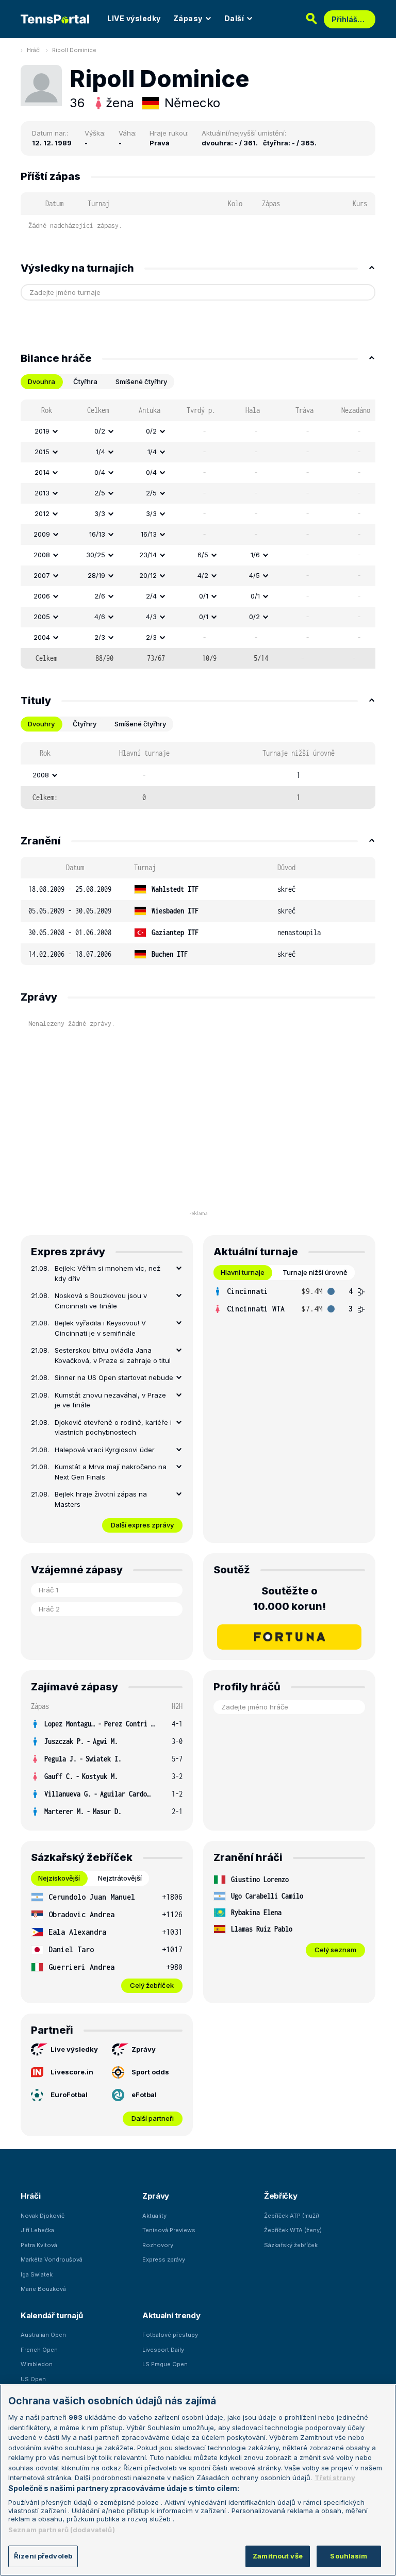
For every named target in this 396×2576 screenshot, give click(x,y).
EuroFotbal (69, 2095)
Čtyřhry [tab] (85, 724)
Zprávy (144, 2049)
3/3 (100, 513)
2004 (42, 637)
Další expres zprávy (142, 1525)
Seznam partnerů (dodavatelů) (62, 2530)
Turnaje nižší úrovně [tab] (315, 1272)
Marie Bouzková (43, 2289)
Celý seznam (335, 1950)
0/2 (100, 431)
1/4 (101, 452)
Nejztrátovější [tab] (120, 1878)
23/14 (148, 555)
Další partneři (153, 2118)
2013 (42, 493)
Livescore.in (72, 2072)
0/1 (204, 596)
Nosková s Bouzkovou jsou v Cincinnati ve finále (101, 1301)
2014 (42, 472)
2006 (42, 596)
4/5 (254, 575)
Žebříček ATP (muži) (292, 2216)
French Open (39, 2350)
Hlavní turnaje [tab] (243, 1272)
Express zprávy (164, 2259)
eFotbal (144, 2095)
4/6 (100, 617)
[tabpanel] (198, 534)
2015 (42, 452)
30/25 (96, 555)
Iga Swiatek (37, 2274)
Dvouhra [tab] (42, 381)
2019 (42, 431)
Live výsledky (74, 2049)
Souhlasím (349, 2556)
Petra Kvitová (39, 2245)
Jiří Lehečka (37, 2230)
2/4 (151, 596)
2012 (42, 513)
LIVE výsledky (134, 18)
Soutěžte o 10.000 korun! (290, 1599)
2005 (42, 617)
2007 (42, 575)
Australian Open (43, 2335)
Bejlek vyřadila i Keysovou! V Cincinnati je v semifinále (100, 1328)
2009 (42, 534)
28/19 (96, 575)
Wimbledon (37, 2364)
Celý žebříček (152, 1985)
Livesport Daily (163, 2350)
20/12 (148, 575)
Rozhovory (158, 2245)
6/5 (203, 555)
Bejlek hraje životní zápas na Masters (101, 1499)
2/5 (100, 493)
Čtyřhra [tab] (85, 381)
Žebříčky (281, 2196)
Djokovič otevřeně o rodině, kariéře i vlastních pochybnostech (113, 1427)
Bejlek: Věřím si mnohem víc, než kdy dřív (108, 1273)
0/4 (100, 472)
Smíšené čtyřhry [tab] (141, 381)
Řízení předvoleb (43, 2556)
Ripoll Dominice (74, 50)
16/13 (97, 534)
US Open (33, 2379)
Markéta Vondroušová (52, 2259)
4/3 (151, 617)
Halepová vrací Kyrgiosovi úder (105, 1450)
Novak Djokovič (43, 2216)
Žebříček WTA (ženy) (293, 2230)
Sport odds (150, 2072)
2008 (42, 555)
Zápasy (188, 18)
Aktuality (154, 2216)
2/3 (100, 637)
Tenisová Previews (169, 2230)
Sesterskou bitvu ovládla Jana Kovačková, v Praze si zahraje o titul (113, 1355)
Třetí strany (335, 2478)
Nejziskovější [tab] (59, 1878)
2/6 (100, 596)
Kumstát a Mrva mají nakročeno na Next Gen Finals (111, 1472)
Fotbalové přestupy (170, 2335)
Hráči (34, 50)
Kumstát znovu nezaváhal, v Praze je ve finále (110, 1400)
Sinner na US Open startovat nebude (114, 1377)
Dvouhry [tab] (41, 724)
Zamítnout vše (278, 2556)
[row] (198, 431)
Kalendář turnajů (52, 2315)
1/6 (255, 555)
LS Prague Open (165, 2364)
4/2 (203, 575)
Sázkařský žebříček (291, 2245)
